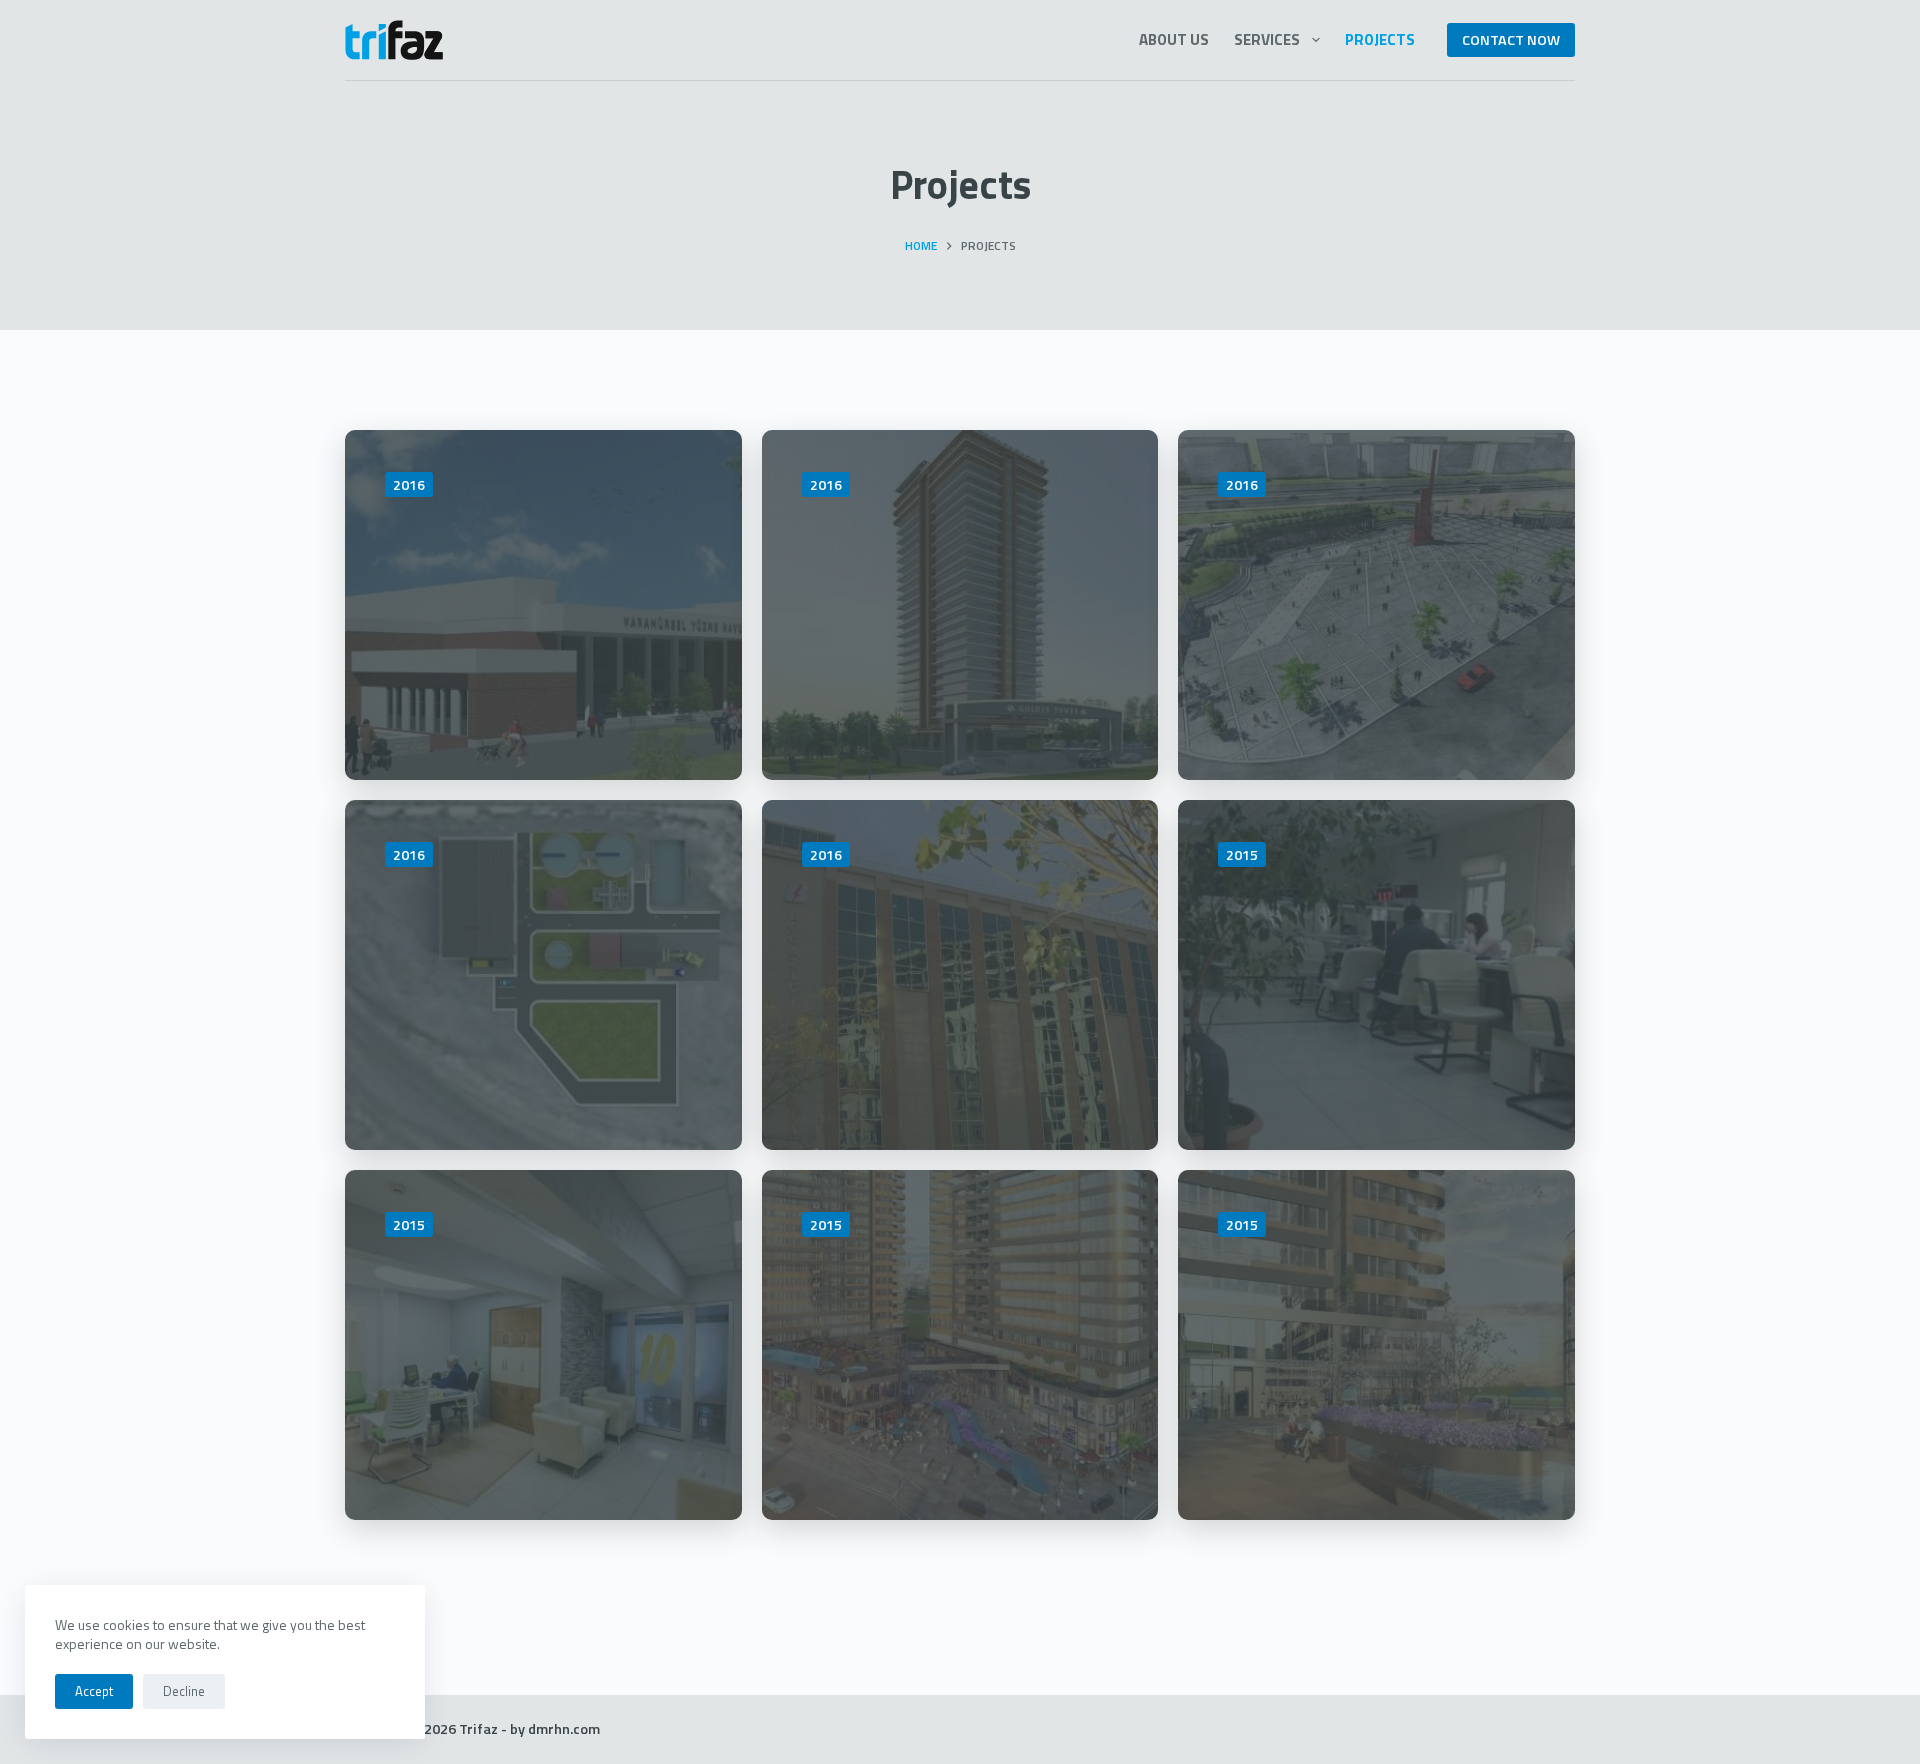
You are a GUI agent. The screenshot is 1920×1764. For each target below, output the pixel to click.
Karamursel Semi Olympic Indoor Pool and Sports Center (516, 592)
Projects (1380, 39)
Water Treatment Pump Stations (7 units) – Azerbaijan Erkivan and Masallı (540, 981)
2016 (409, 484)
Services (1267, 39)
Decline (184, 1691)
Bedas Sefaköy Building (1371, 923)
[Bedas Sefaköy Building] (1376, 975)
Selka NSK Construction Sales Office (955, 1312)
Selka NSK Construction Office (1371, 1312)
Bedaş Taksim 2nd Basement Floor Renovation (921, 962)
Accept (94, 1691)
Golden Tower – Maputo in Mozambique (958, 572)
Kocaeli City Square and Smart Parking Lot (1370, 572)
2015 (1242, 854)
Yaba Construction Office (503, 1312)
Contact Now (1511, 40)
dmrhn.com (564, 1729)
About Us (1174, 39)
